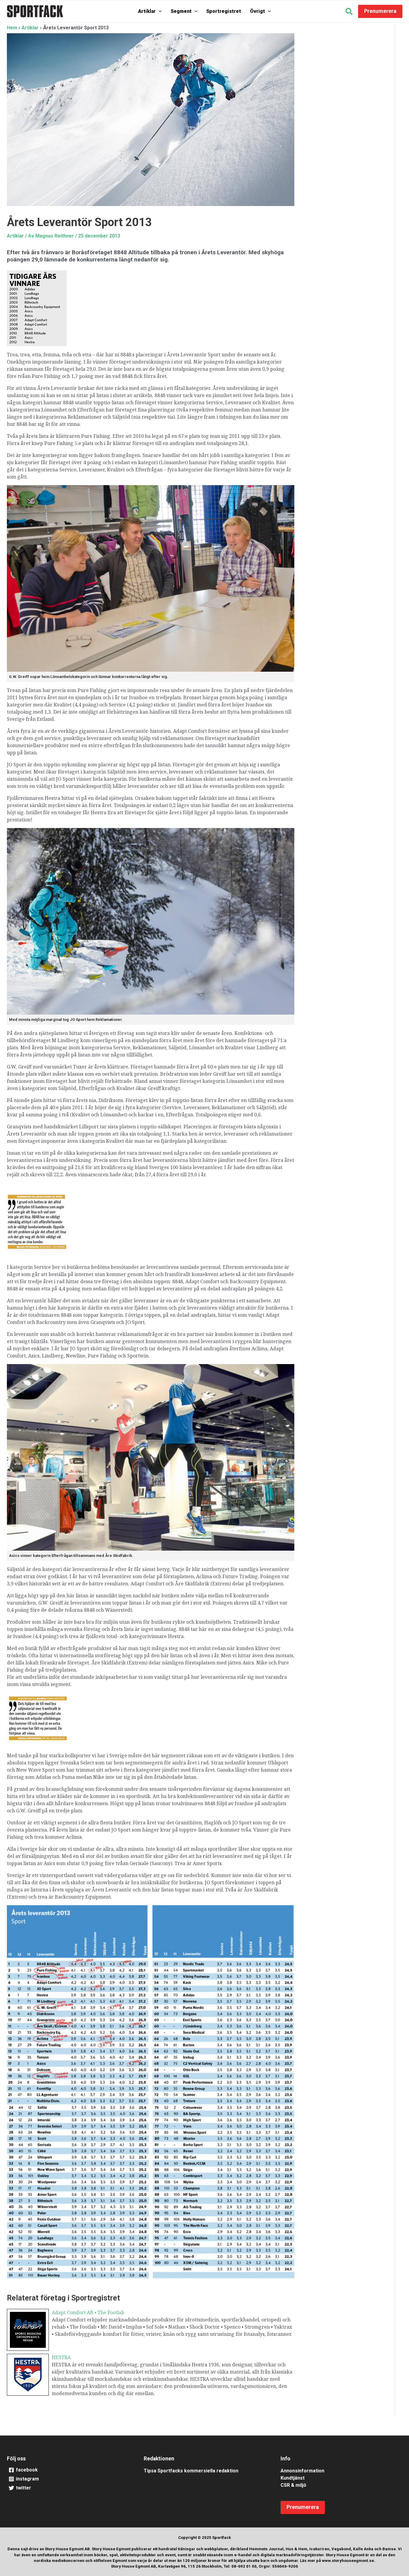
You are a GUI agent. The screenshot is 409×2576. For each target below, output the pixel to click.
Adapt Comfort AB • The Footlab (88, 2312)
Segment (181, 11)
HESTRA (61, 2357)
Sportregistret (224, 11)
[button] (159, 11)
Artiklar (147, 11)
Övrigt (257, 11)
